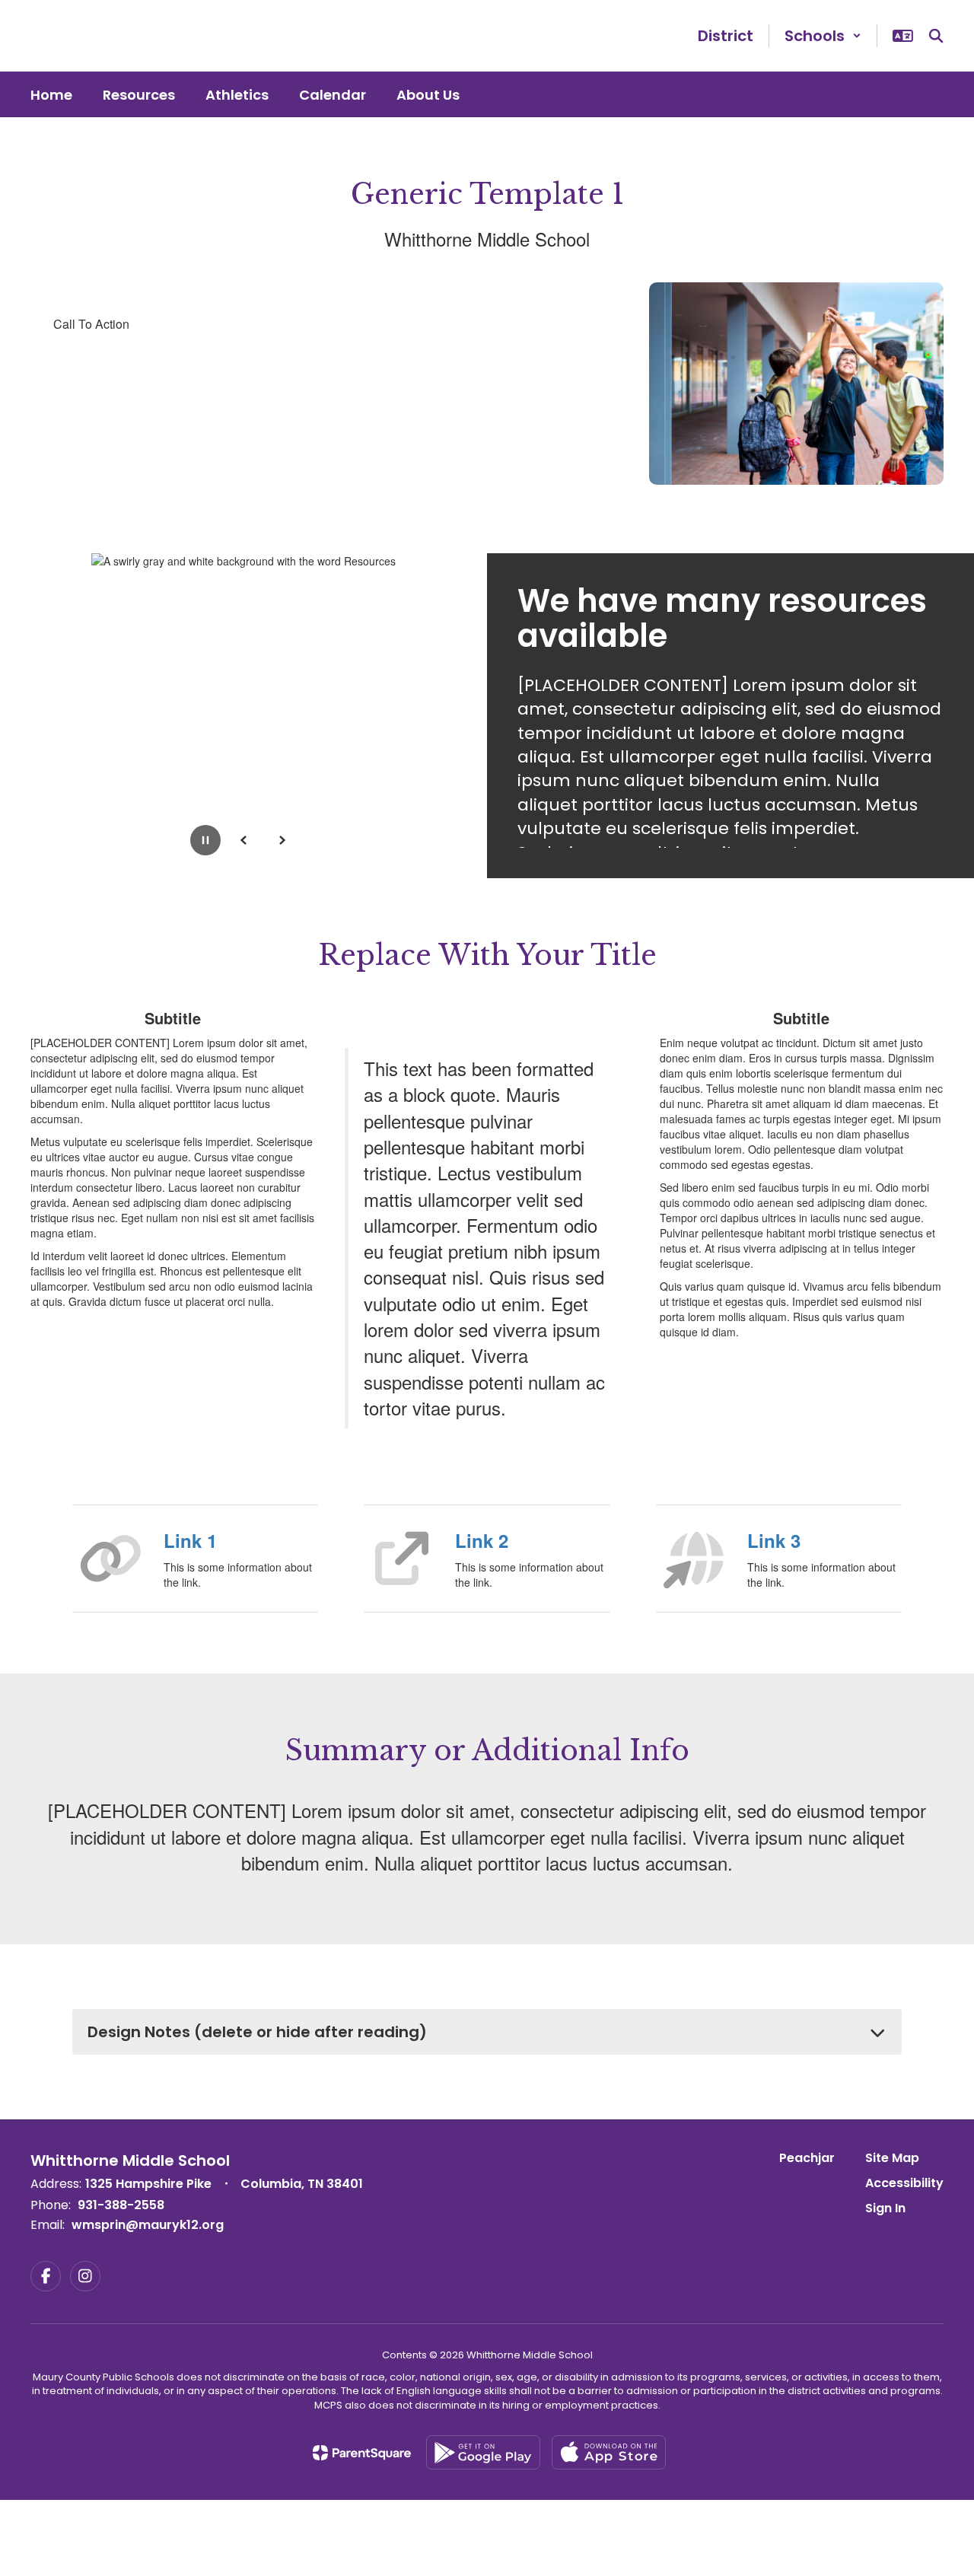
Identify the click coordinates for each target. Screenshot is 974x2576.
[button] (823, 36)
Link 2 (482, 1540)
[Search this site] (936, 36)
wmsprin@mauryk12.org (148, 2225)
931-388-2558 (121, 2205)
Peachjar (807, 2158)
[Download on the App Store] (609, 2452)
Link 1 (190, 1540)
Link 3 (774, 1540)
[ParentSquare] (362, 2453)
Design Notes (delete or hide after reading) (257, 2032)
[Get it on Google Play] (483, 2452)
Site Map (892, 2158)
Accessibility (904, 2183)
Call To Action (91, 324)
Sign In (885, 2208)
